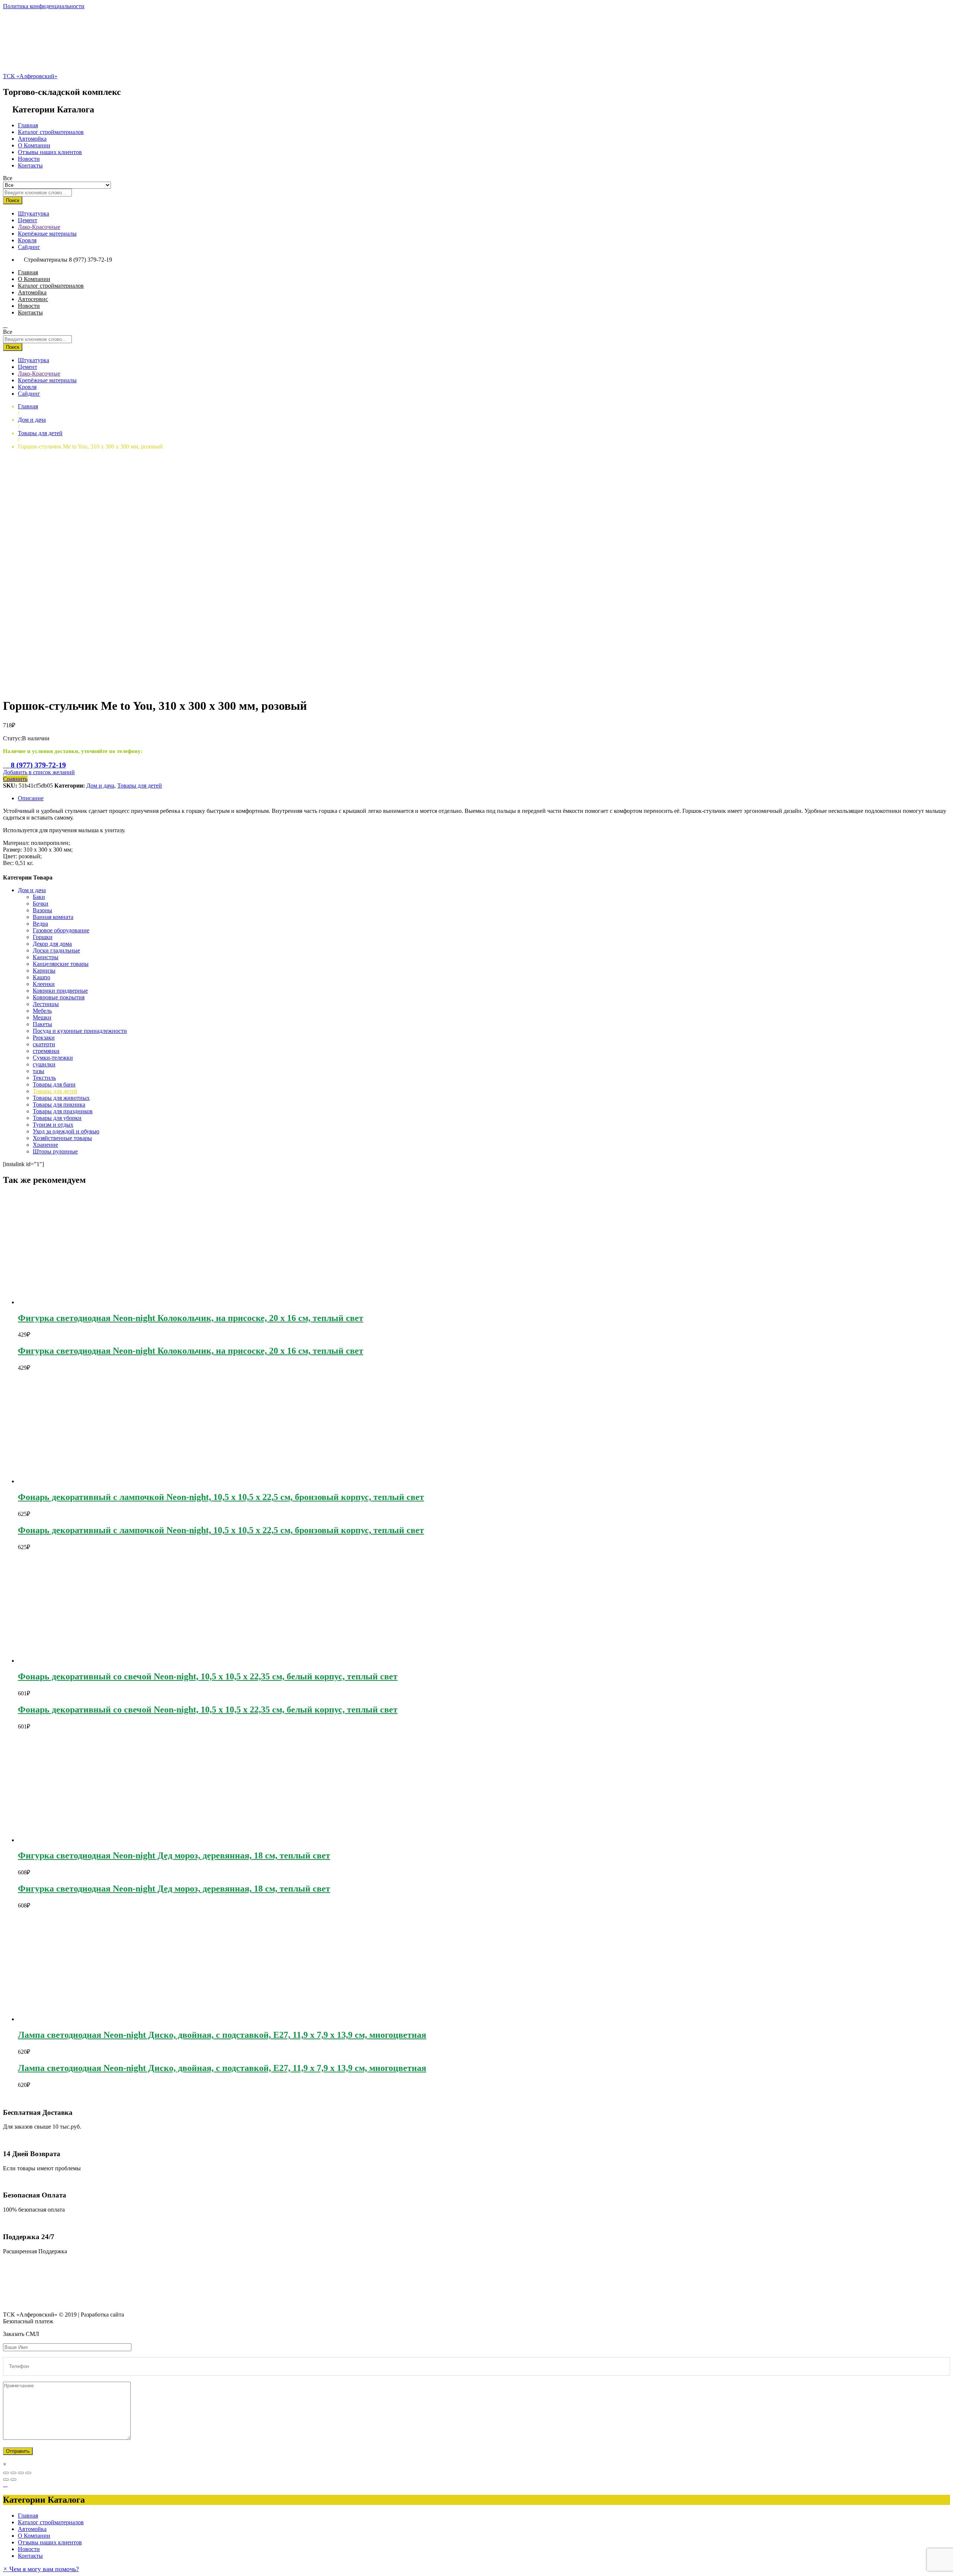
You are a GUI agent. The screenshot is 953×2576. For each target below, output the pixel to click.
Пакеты (42, 1024)
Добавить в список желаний (39, 772)
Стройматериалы (46, 260)
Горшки (43, 937)
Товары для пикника (59, 1105)
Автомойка (32, 139)
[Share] (13, 2473)
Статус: (12, 738)
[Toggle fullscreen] (21, 2473)
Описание (31, 798)
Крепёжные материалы (47, 234)
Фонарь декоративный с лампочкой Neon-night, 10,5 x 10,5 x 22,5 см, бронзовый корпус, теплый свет (221, 1497)
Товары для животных (61, 1098)
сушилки (44, 1064)
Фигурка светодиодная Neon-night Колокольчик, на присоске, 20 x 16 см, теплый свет (191, 1318)
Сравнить (15, 779)
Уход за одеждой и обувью (66, 1131)
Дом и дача (100, 786)
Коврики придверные (60, 991)
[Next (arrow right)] (13, 2480)
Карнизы (44, 971)
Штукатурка (34, 213)
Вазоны (42, 910)
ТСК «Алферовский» (30, 76)
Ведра (40, 924)
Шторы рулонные (55, 1151)
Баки (39, 897)
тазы (39, 1071)
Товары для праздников (63, 1111)
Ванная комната (53, 917)
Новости (29, 159)
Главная (28, 125)
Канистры (46, 957)
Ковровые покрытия (59, 997)
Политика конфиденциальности (44, 6)
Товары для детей (140, 786)
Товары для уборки (57, 1118)
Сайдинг (29, 247)
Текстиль (44, 1078)
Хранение (45, 1145)
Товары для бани (54, 1084)
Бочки (41, 904)
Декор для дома (52, 944)
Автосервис (33, 299)
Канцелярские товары (61, 964)
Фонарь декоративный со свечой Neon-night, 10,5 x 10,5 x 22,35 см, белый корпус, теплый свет (208, 1676)
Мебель (42, 1011)
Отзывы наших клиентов (50, 152)
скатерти (44, 1044)
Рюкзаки (44, 1038)
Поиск (13, 200)
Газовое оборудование (61, 930)
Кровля (27, 240)
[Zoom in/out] (28, 2473)
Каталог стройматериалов (51, 132)
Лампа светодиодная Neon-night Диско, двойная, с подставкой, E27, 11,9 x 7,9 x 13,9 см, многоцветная (222, 2035)
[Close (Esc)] (6, 2473)
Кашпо (42, 977)
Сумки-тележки (53, 1058)
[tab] (484, 798)
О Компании (34, 145)
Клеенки (44, 984)
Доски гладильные (56, 950)
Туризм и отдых (53, 1125)
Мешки (42, 1017)
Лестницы (46, 1004)
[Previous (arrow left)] (6, 2480)
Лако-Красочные (39, 227)
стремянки (46, 1051)
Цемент (28, 220)
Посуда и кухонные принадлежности (80, 1031)
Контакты (30, 165)
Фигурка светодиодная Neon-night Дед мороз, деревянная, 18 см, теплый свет (174, 1855)
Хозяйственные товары (62, 1138)
